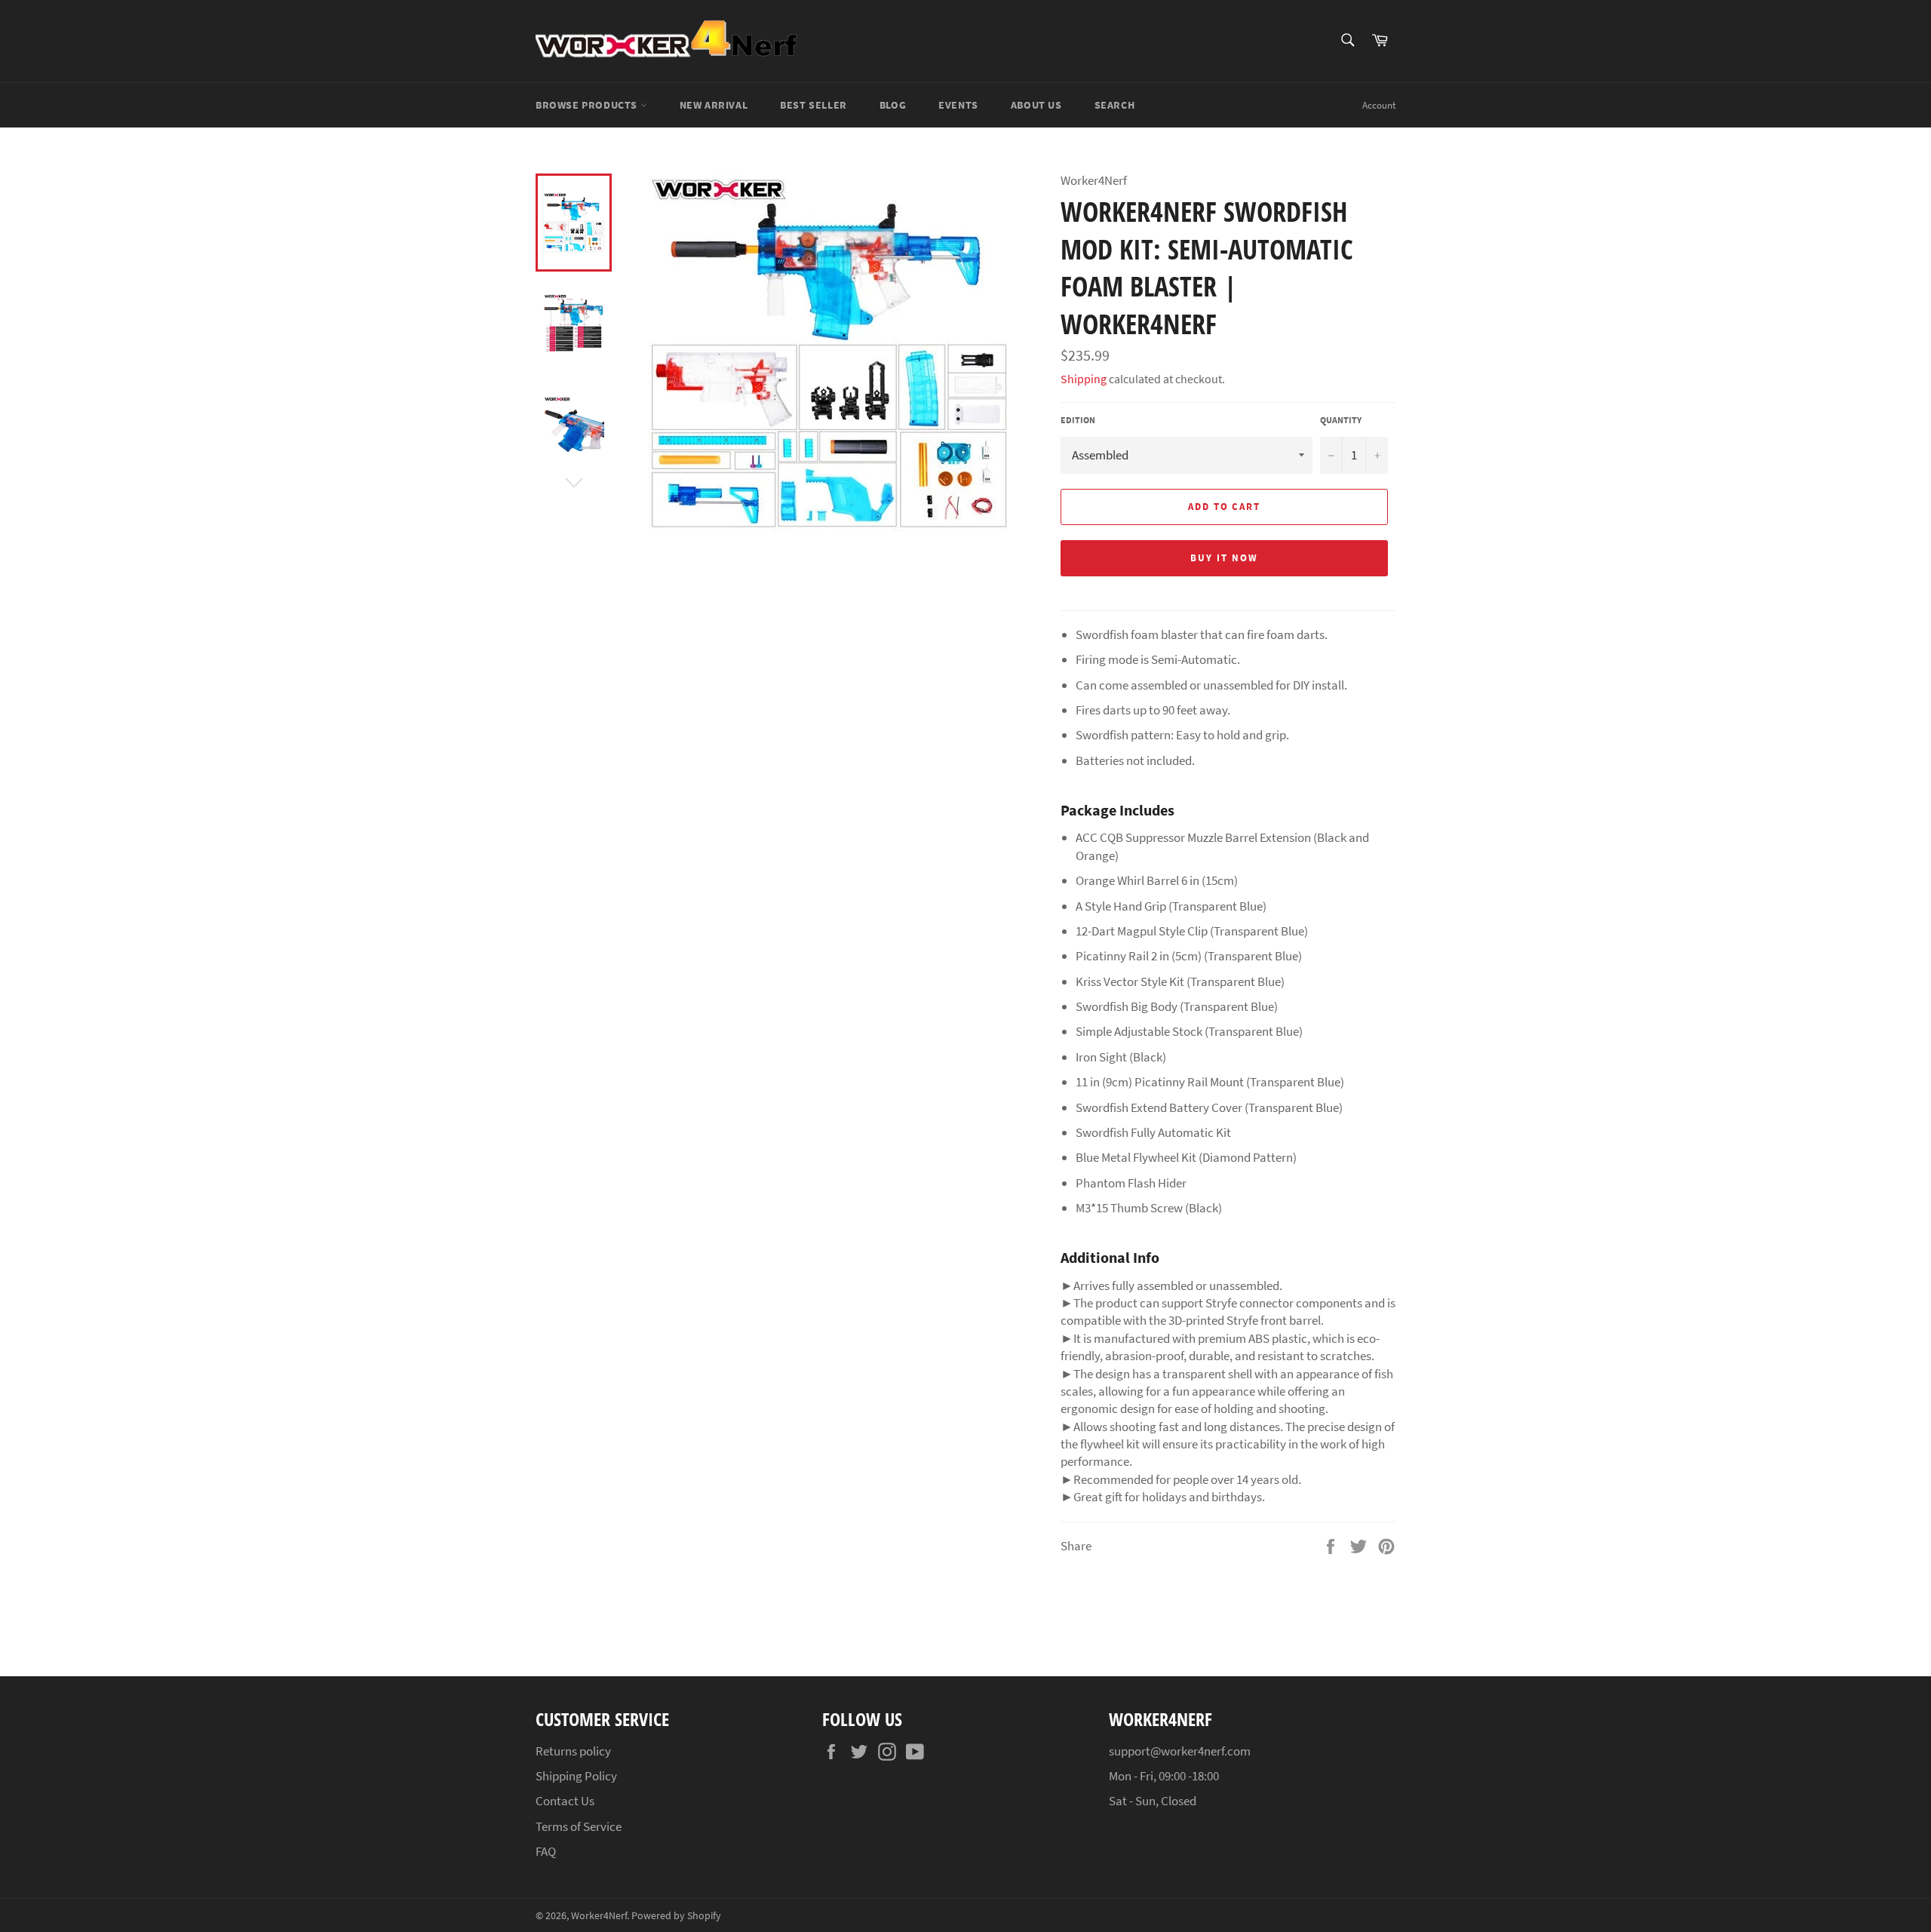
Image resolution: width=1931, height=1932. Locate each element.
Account (1379, 105)
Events (958, 105)
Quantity (1341, 420)
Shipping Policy (576, 1776)
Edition (1078, 420)
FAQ (546, 1851)
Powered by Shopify (676, 1916)
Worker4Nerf (599, 1916)
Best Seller (814, 105)
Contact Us (565, 1801)
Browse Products (588, 105)
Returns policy (573, 1751)
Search (1115, 105)
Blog (893, 105)
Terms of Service (579, 1826)
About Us (1036, 105)
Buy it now (1224, 558)
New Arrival (714, 105)
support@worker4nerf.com (1180, 1751)
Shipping (1084, 379)
